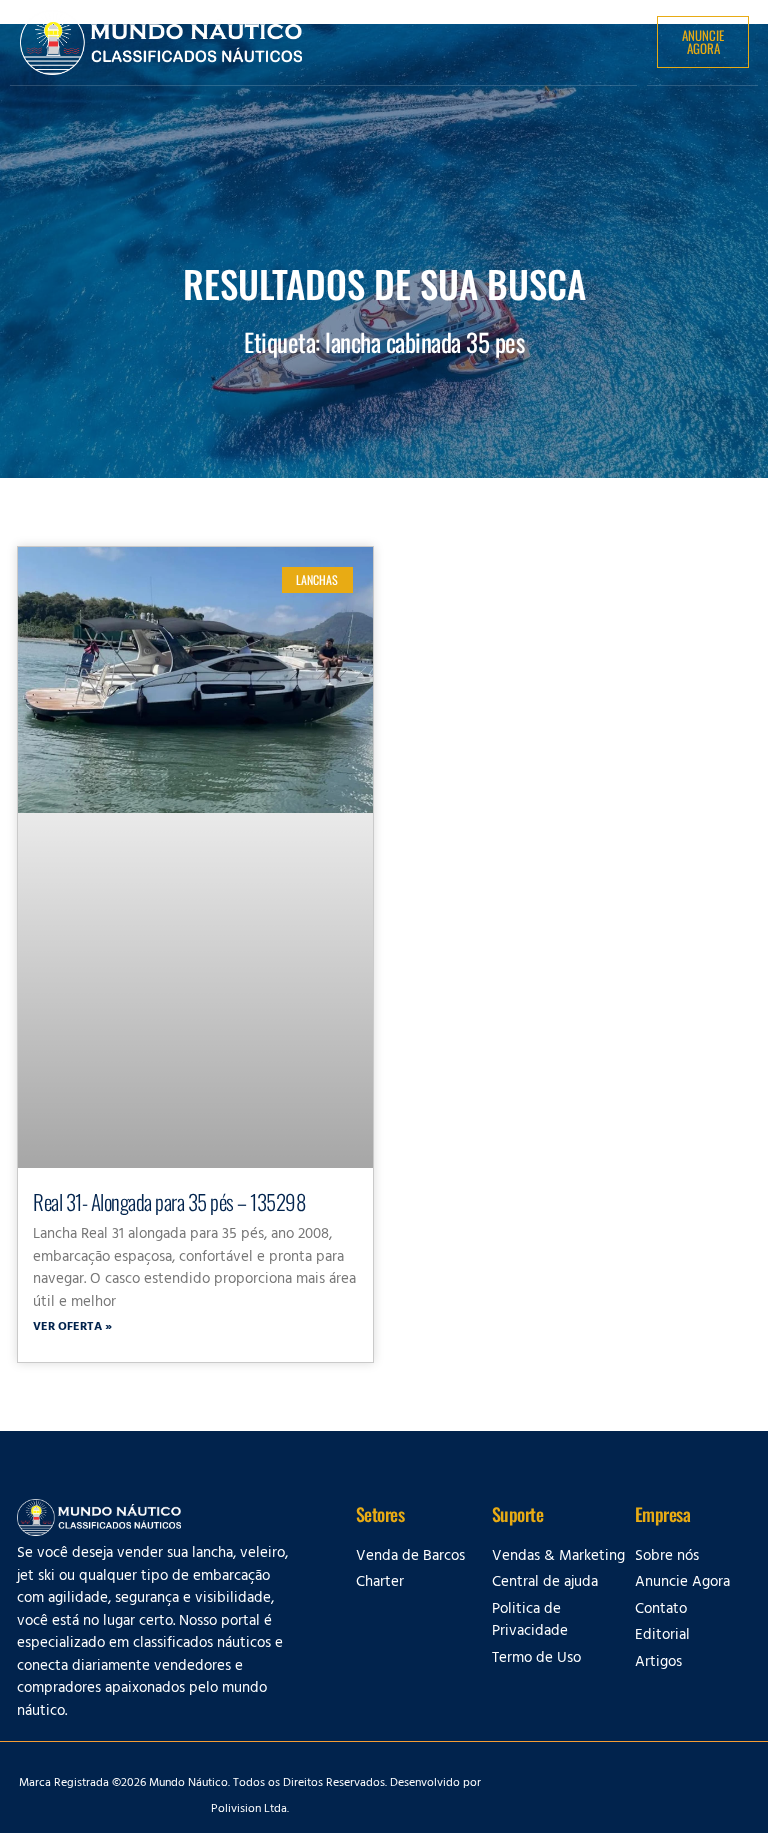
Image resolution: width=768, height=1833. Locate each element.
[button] (599, 41)
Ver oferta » (72, 1328)
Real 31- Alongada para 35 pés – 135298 (169, 1201)
